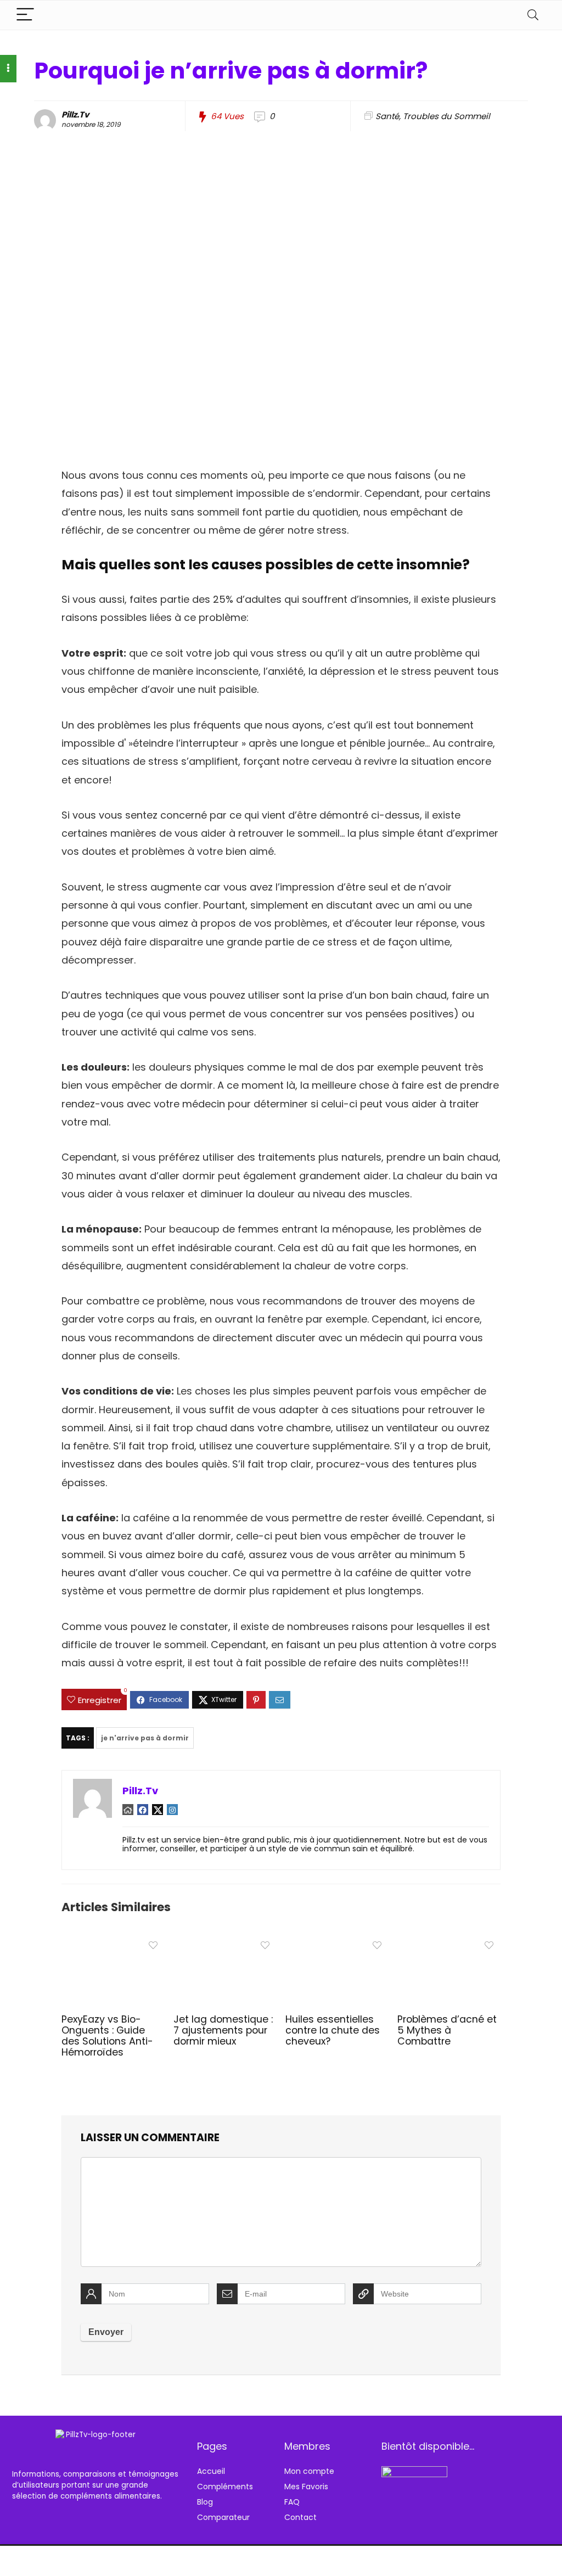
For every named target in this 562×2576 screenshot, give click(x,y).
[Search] (533, 15)
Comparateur (223, 2517)
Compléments (225, 2487)
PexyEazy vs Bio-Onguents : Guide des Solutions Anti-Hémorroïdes (107, 2036)
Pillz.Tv (75, 114)
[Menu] (25, 15)
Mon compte (309, 2471)
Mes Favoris (306, 2487)
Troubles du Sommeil (446, 116)
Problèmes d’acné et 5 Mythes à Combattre (447, 2030)
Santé (387, 116)
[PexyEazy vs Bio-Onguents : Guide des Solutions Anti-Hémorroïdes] (113, 1943)
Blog (205, 2502)
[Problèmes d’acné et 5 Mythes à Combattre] (449, 1943)
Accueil (211, 2471)
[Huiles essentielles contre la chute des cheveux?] (337, 1943)
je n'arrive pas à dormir (145, 1738)
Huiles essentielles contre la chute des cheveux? (333, 2030)
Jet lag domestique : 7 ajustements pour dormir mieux (223, 2030)
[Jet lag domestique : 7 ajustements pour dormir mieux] (225, 1943)
